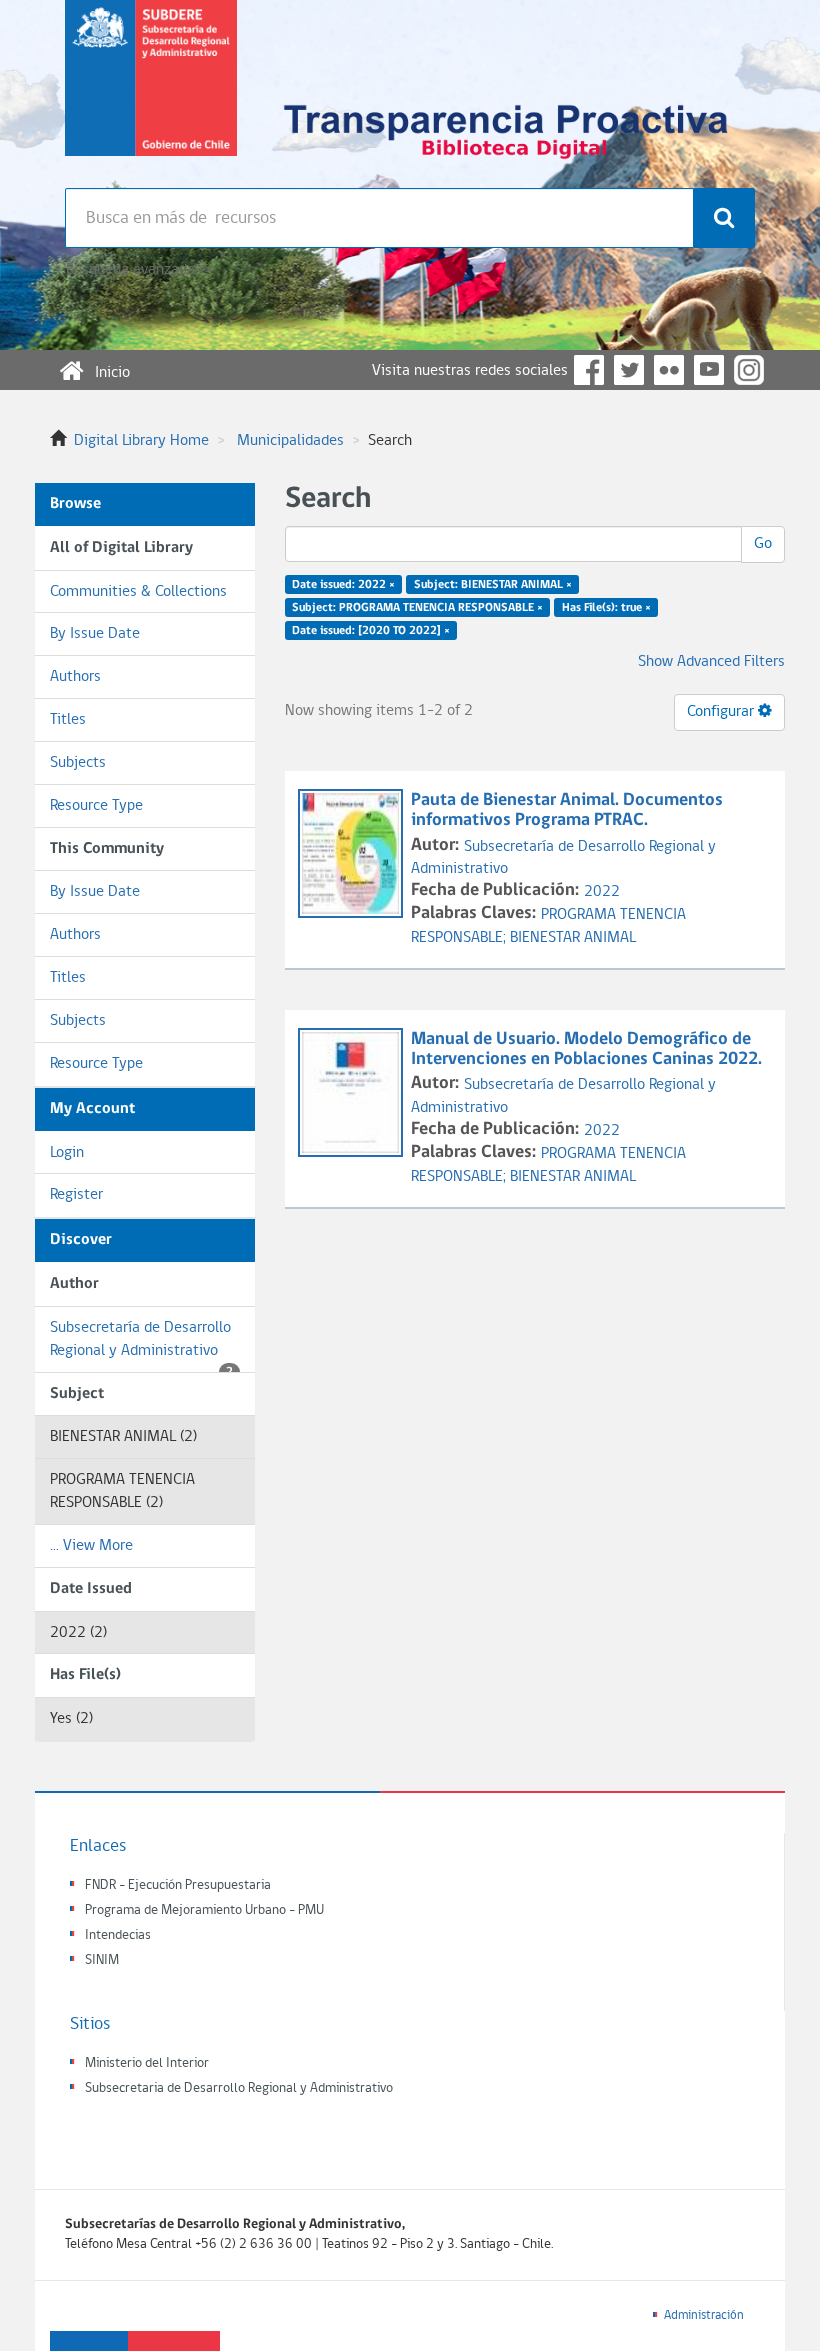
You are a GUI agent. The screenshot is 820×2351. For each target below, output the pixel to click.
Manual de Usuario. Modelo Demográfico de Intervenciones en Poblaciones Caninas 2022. (586, 1049)
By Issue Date (95, 634)
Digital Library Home (141, 441)
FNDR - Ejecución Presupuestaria (178, 1885)
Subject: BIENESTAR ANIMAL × (493, 585)
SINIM (102, 1960)
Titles (68, 720)
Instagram (749, 370)
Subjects (78, 763)
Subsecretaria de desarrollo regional (151, 94)
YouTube (709, 370)
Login (67, 1153)
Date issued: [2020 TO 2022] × (371, 630)
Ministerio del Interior (147, 2063)
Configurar (722, 712)
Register (76, 1195)
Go (763, 544)
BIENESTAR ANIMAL (573, 938)
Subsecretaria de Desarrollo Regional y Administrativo (239, 2088)
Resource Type (96, 806)
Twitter (629, 370)
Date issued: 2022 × (343, 585)
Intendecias (118, 1935)
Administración (704, 2315)
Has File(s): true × (606, 608)
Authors (75, 677)
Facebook (589, 370)
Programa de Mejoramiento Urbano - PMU (204, 1910)
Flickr (669, 370)
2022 (602, 892)
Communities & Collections (138, 592)
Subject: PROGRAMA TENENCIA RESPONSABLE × (417, 608)
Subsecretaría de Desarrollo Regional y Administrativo (141, 1346)
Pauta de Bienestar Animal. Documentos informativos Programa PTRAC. (567, 810)
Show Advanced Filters (711, 662)
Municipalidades (290, 441)
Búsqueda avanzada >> (138, 270)
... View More (91, 1546)
